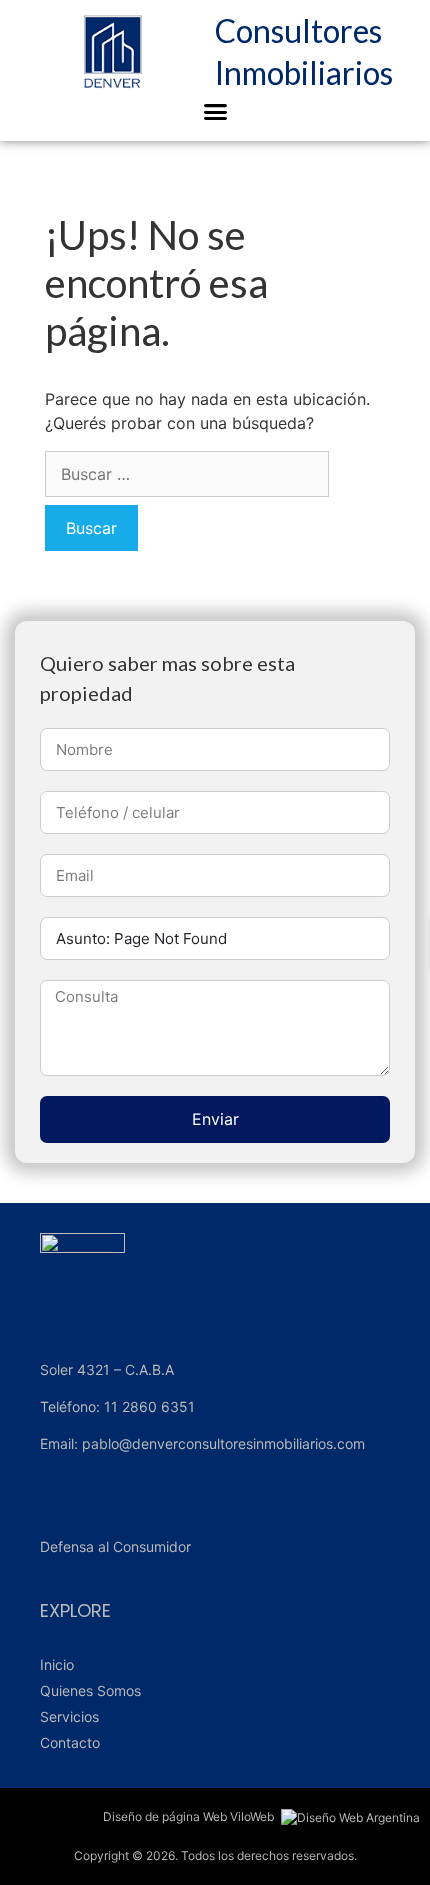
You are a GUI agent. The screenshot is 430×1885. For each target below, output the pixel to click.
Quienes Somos (90, 1690)
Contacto (70, 1742)
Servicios (69, 1716)
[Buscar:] (187, 474)
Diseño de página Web (165, 1816)
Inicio (57, 1664)
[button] (215, 112)
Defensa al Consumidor (115, 1546)
